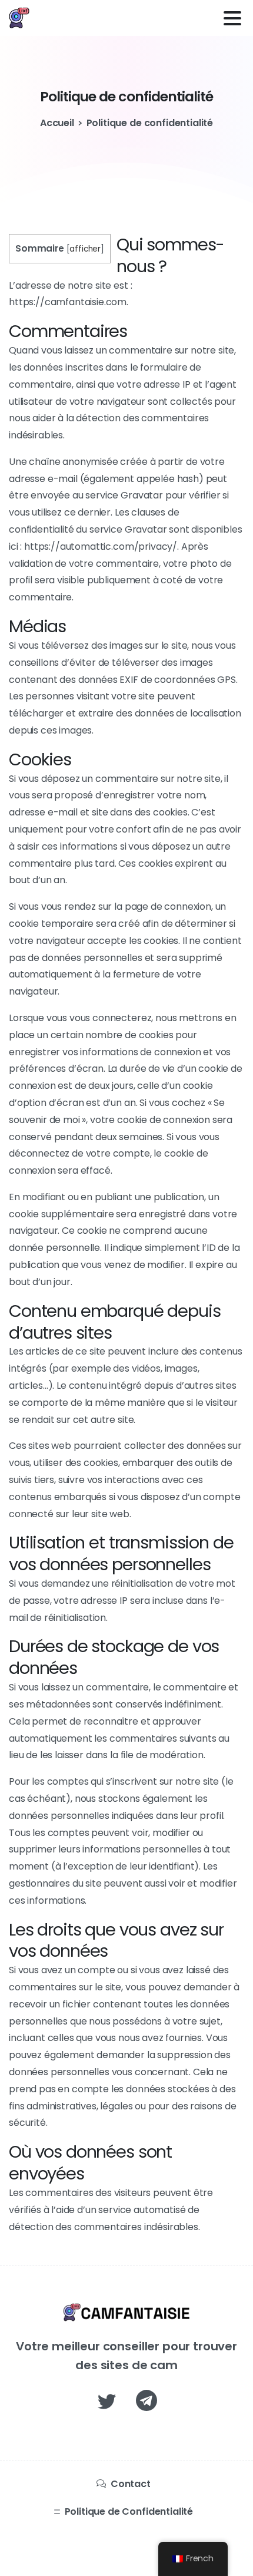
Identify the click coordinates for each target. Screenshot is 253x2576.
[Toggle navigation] (232, 18)
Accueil (57, 123)
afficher (85, 249)
